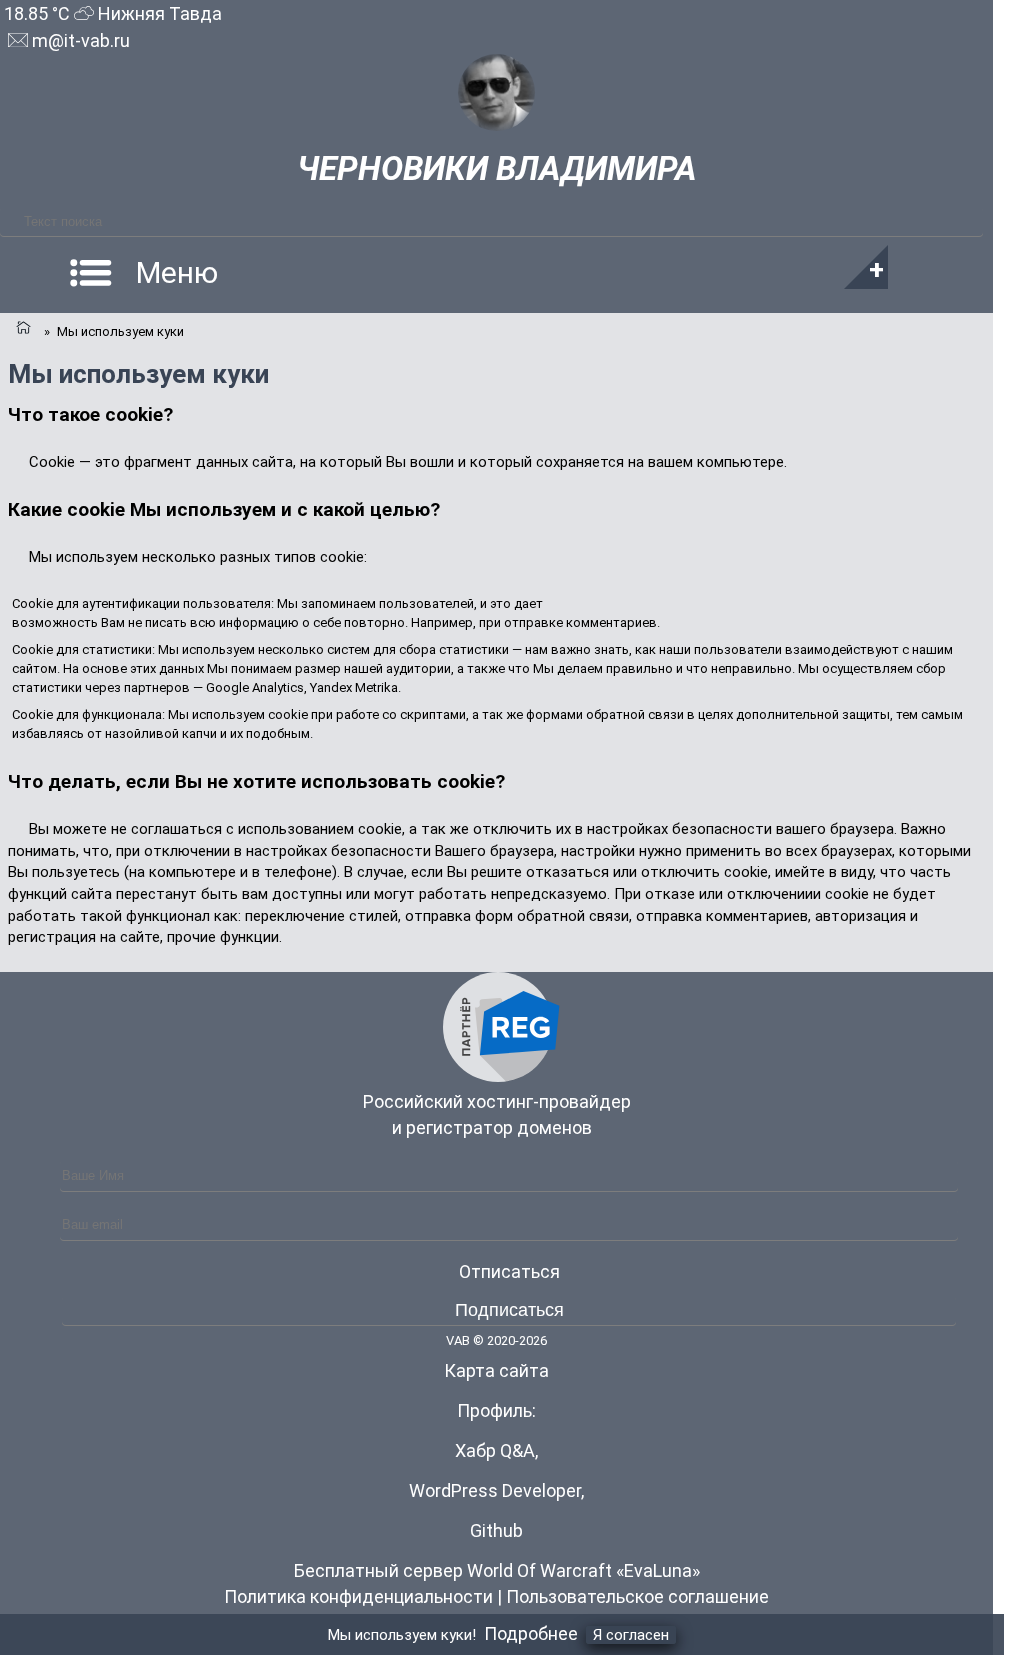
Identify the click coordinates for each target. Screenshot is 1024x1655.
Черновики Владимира (497, 168)
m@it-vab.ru (79, 40)
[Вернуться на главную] (22, 329)
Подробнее (531, 1633)
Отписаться (509, 1271)
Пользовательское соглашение (637, 1596)
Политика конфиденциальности (358, 1596)
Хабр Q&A (495, 1450)
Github (496, 1530)
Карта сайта (496, 1370)
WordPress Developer (495, 1490)
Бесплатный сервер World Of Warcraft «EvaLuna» (497, 1570)
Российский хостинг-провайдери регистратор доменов (497, 1114)
